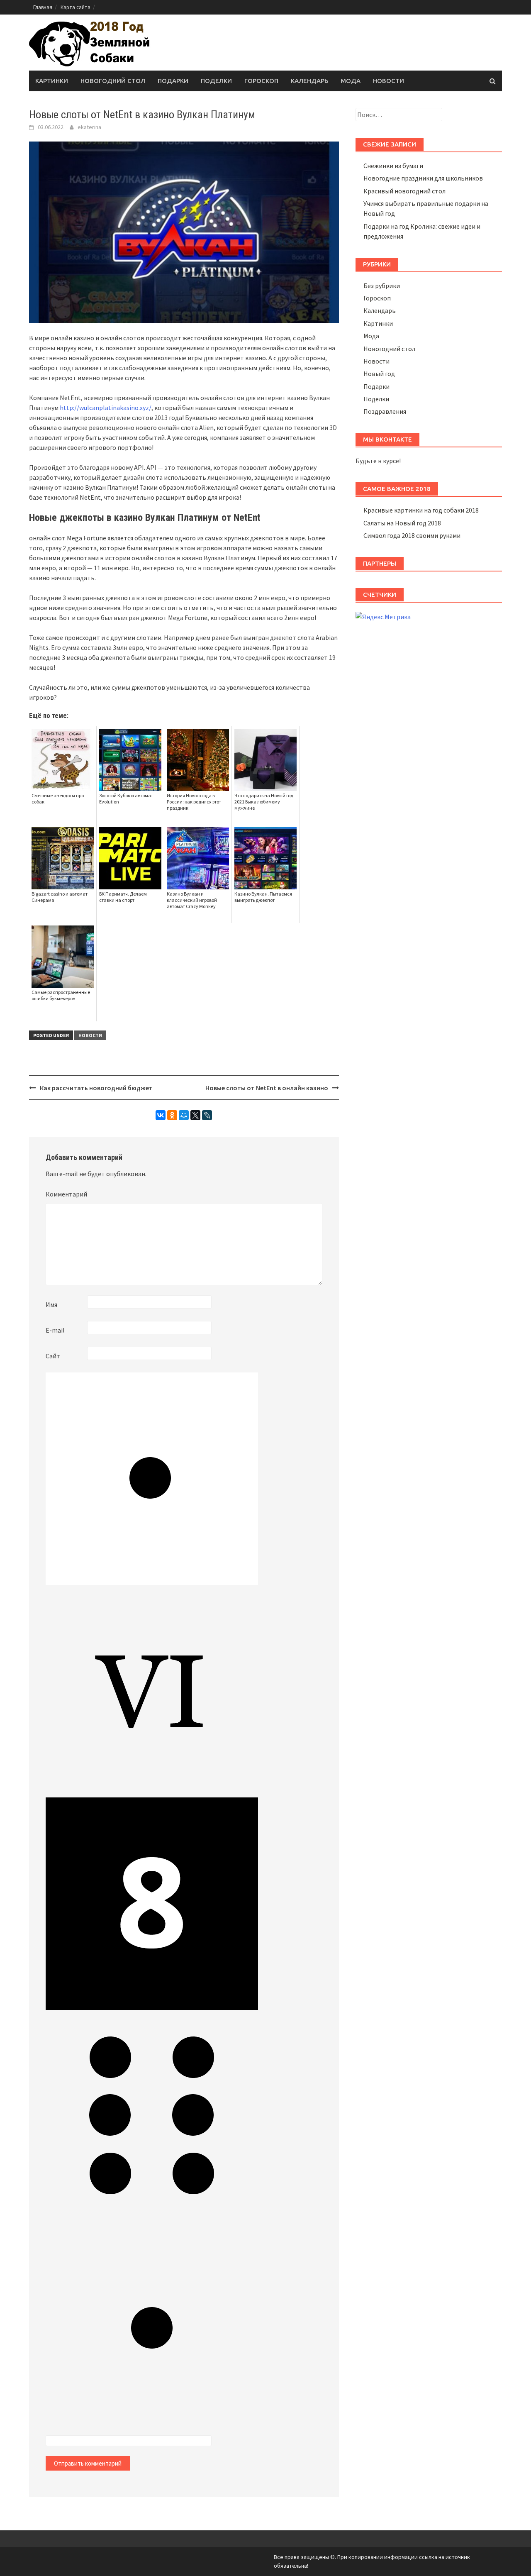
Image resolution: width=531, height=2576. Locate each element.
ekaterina (89, 127)
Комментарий (66, 1194)
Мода (351, 81)
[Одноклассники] (172, 1115)
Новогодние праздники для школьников (423, 178)
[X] (195, 1115)
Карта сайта (76, 7)
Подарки (173, 81)
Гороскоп (261, 81)
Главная (43, 7)
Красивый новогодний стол (404, 191)
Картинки (52, 81)
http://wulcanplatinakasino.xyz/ (106, 408)
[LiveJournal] (207, 1115)
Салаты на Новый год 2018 (402, 523)
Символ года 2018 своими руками (412, 535)
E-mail (55, 1330)
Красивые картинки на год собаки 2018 (421, 510)
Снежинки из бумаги (393, 166)
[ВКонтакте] (161, 1115)
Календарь (309, 81)
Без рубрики (382, 286)
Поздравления (385, 411)
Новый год (379, 374)
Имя (51, 1304)
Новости (389, 81)
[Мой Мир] (184, 1115)
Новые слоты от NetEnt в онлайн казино (267, 1088)
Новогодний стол (113, 81)
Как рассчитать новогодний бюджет (96, 1088)
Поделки (216, 81)
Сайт (53, 1356)
